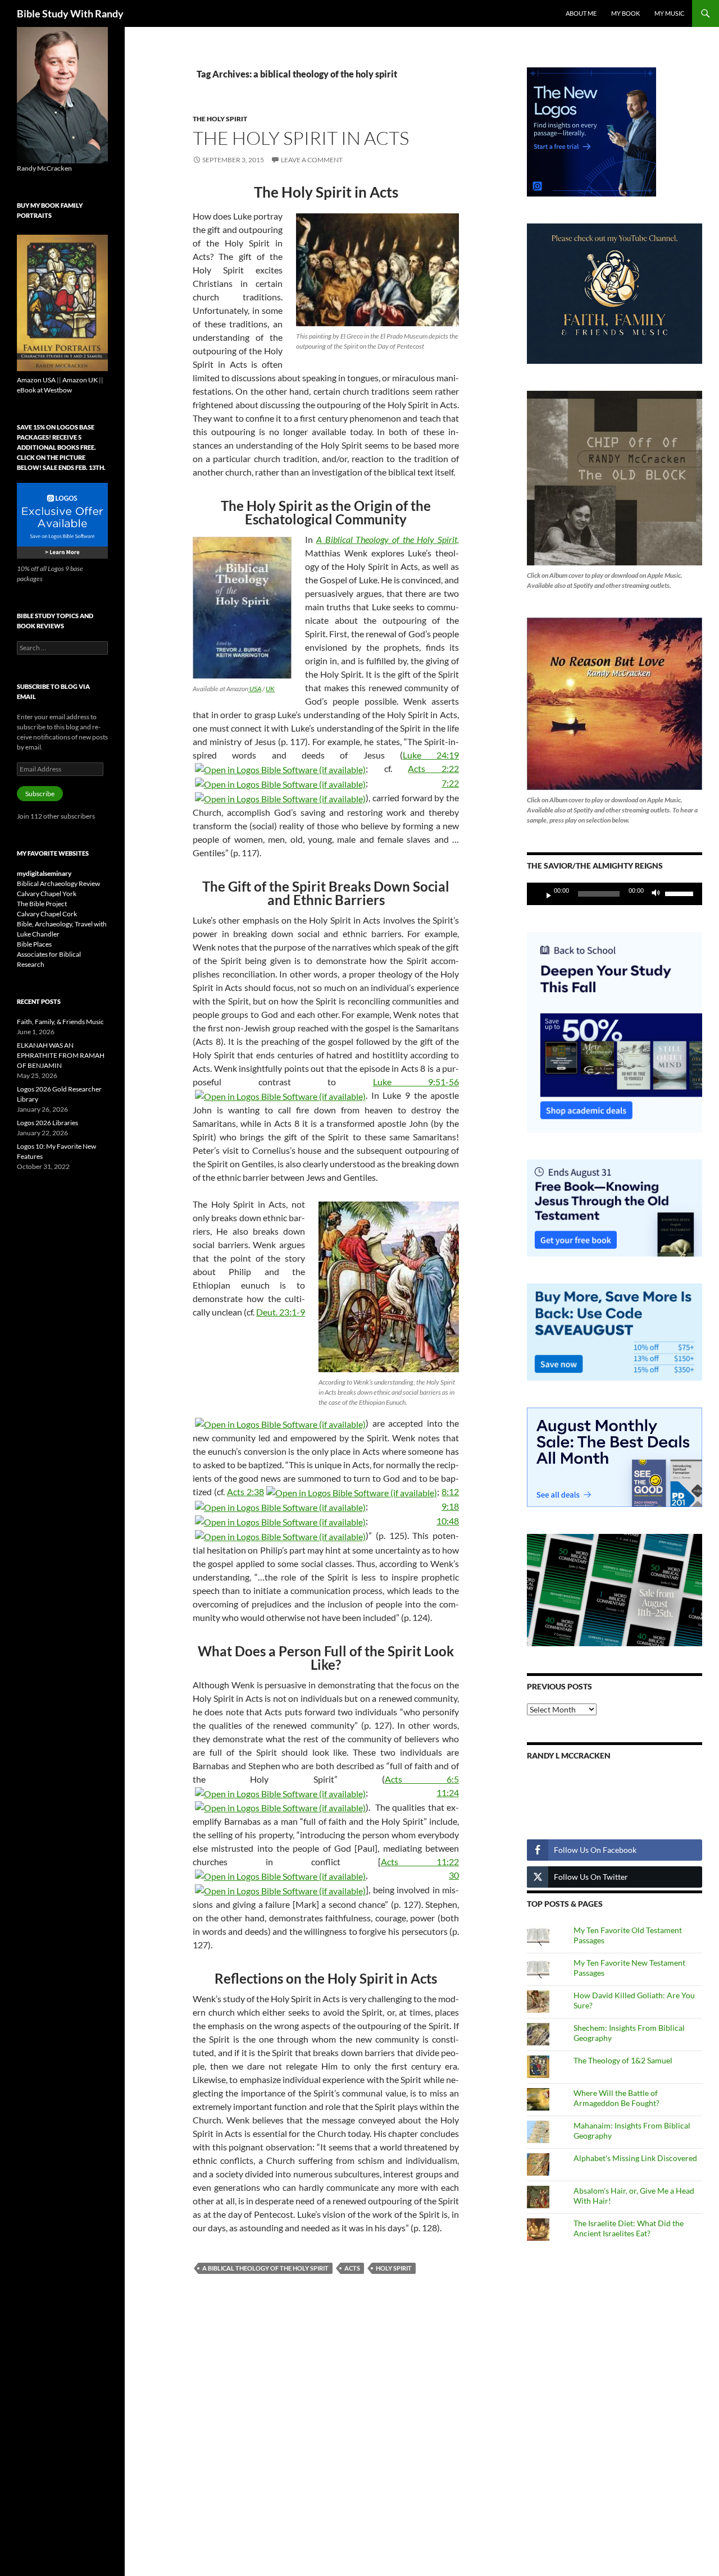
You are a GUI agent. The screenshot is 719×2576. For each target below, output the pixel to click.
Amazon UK (80, 380)
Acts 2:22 (433, 768)
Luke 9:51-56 (416, 1082)
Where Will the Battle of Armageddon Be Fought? (616, 2098)
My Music (670, 13)
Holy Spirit (394, 2268)
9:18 (450, 1506)
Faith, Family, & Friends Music (60, 1022)
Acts (352, 2268)
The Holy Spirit (220, 119)
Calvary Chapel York (47, 894)
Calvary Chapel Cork (47, 914)
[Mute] (659, 894)
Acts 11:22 (420, 1862)
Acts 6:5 (422, 1779)
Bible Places (34, 944)
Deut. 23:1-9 (281, 1312)
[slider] (681, 893)
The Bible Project (42, 904)
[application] (615, 894)
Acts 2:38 (245, 1492)
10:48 (448, 1521)
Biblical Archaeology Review (58, 883)
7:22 (450, 783)
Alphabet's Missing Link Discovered (635, 2158)
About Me (581, 13)
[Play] (544, 894)
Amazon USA (36, 380)
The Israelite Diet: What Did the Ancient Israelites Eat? (629, 2228)
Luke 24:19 (431, 755)
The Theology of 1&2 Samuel (623, 2060)
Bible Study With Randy (70, 13)
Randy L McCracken (569, 1755)
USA (255, 689)
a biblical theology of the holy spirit (265, 2268)
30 (454, 1875)
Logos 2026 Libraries (47, 1123)
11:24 (448, 1792)
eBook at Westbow (44, 390)
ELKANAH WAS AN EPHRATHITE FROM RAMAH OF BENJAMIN (61, 1055)
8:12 (450, 1492)
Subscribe (40, 794)
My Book (625, 13)
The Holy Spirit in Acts (301, 138)
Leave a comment (312, 160)
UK (270, 689)
